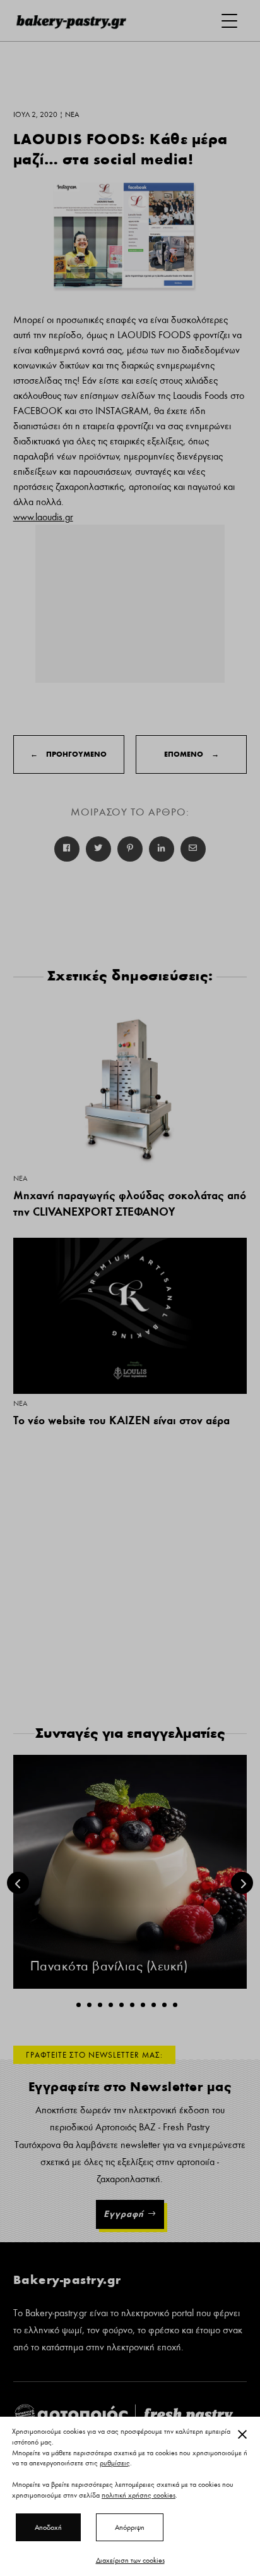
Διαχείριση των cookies (130, 2560)
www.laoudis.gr (43, 517)
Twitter (98, 849)
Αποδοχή (48, 2527)
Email (193, 849)
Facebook (67, 849)
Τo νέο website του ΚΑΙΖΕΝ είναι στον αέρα (121, 1420)
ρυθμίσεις (115, 2463)
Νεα (20, 1178)
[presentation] (18, 1883)
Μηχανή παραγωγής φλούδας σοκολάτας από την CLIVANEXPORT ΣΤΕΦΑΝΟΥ (130, 1204)
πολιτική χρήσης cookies (139, 2495)
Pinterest (130, 849)
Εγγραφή (124, 2214)
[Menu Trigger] (229, 21)
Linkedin (162, 849)
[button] (79, 2005)
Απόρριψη (130, 2527)
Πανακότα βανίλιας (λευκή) (109, 1966)
